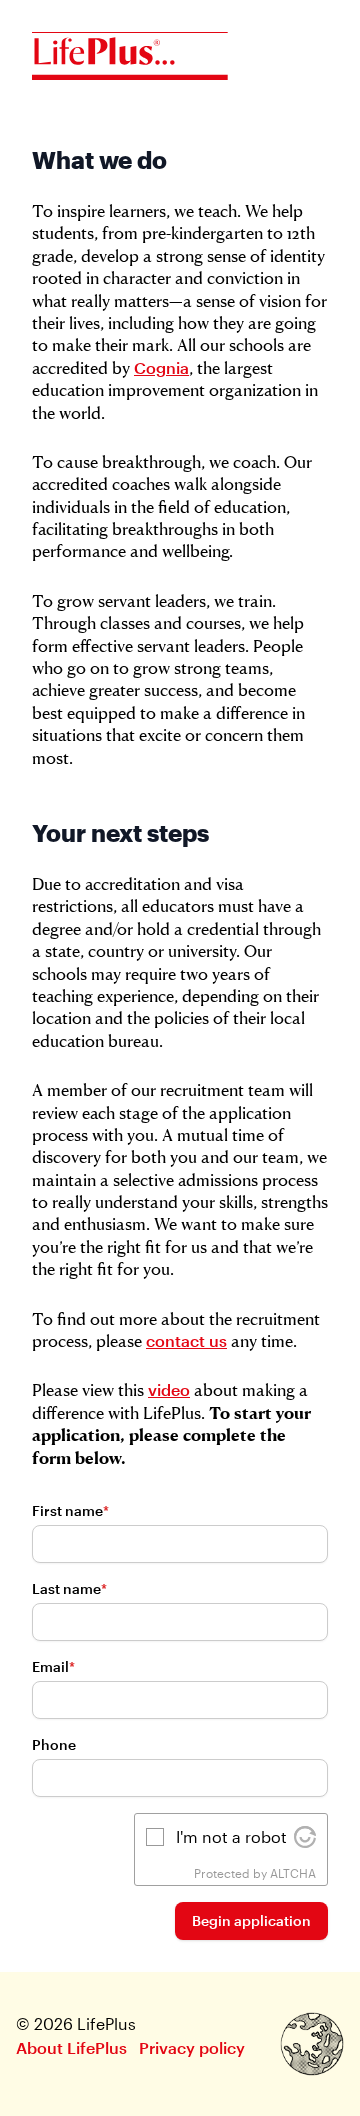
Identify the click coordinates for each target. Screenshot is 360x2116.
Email (53, 1666)
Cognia (161, 367)
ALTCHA (293, 1873)
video (169, 1389)
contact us (186, 1340)
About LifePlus (71, 2047)
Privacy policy (192, 2047)
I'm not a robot (231, 1836)
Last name (69, 1588)
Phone (54, 1744)
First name (70, 1510)
